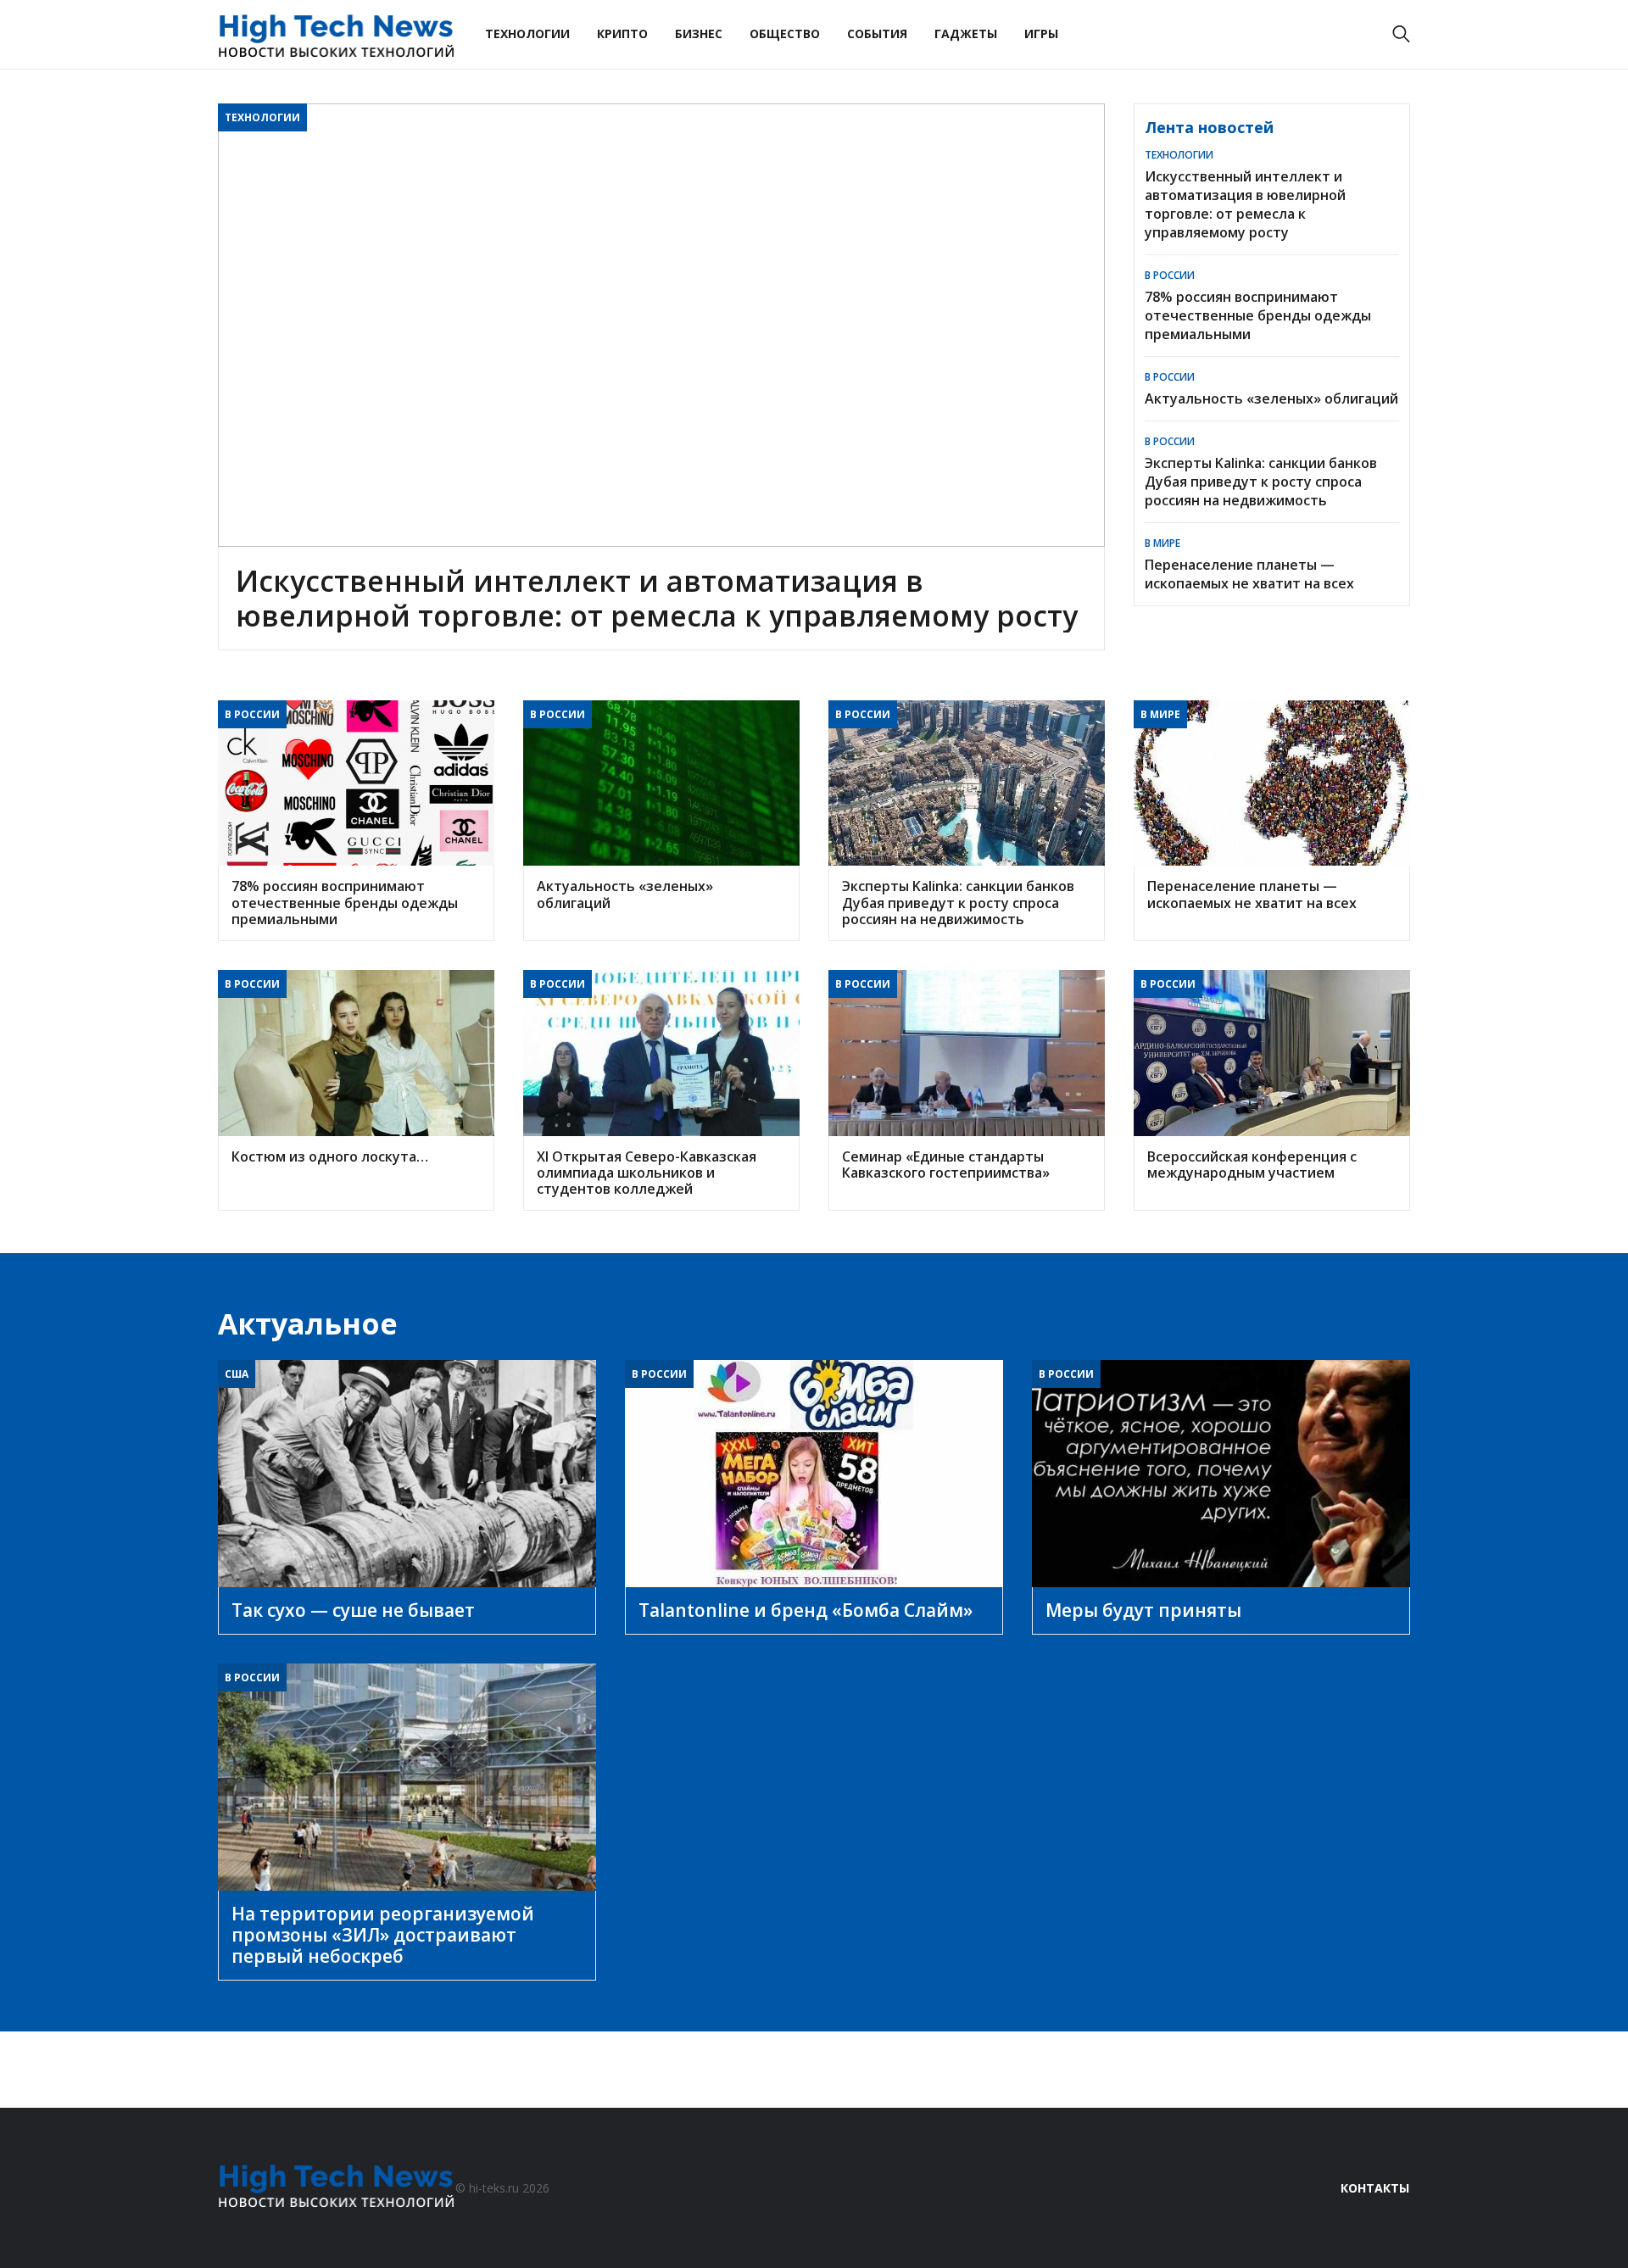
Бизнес (699, 33)
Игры (1041, 33)
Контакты (1375, 2188)
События (877, 33)
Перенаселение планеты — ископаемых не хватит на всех (1249, 574)
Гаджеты (966, 33)
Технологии (527, 33)
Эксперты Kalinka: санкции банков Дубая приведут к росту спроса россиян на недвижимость (1261, 482)
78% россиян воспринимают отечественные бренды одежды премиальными (1258, 315)
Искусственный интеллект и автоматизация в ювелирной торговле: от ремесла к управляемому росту (1245, 204)
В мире (1162, 543)
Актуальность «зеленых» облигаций (1271, 398)
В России (1170, 275)
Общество (785, 33)
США (237, 1374)
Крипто (622, 33)
